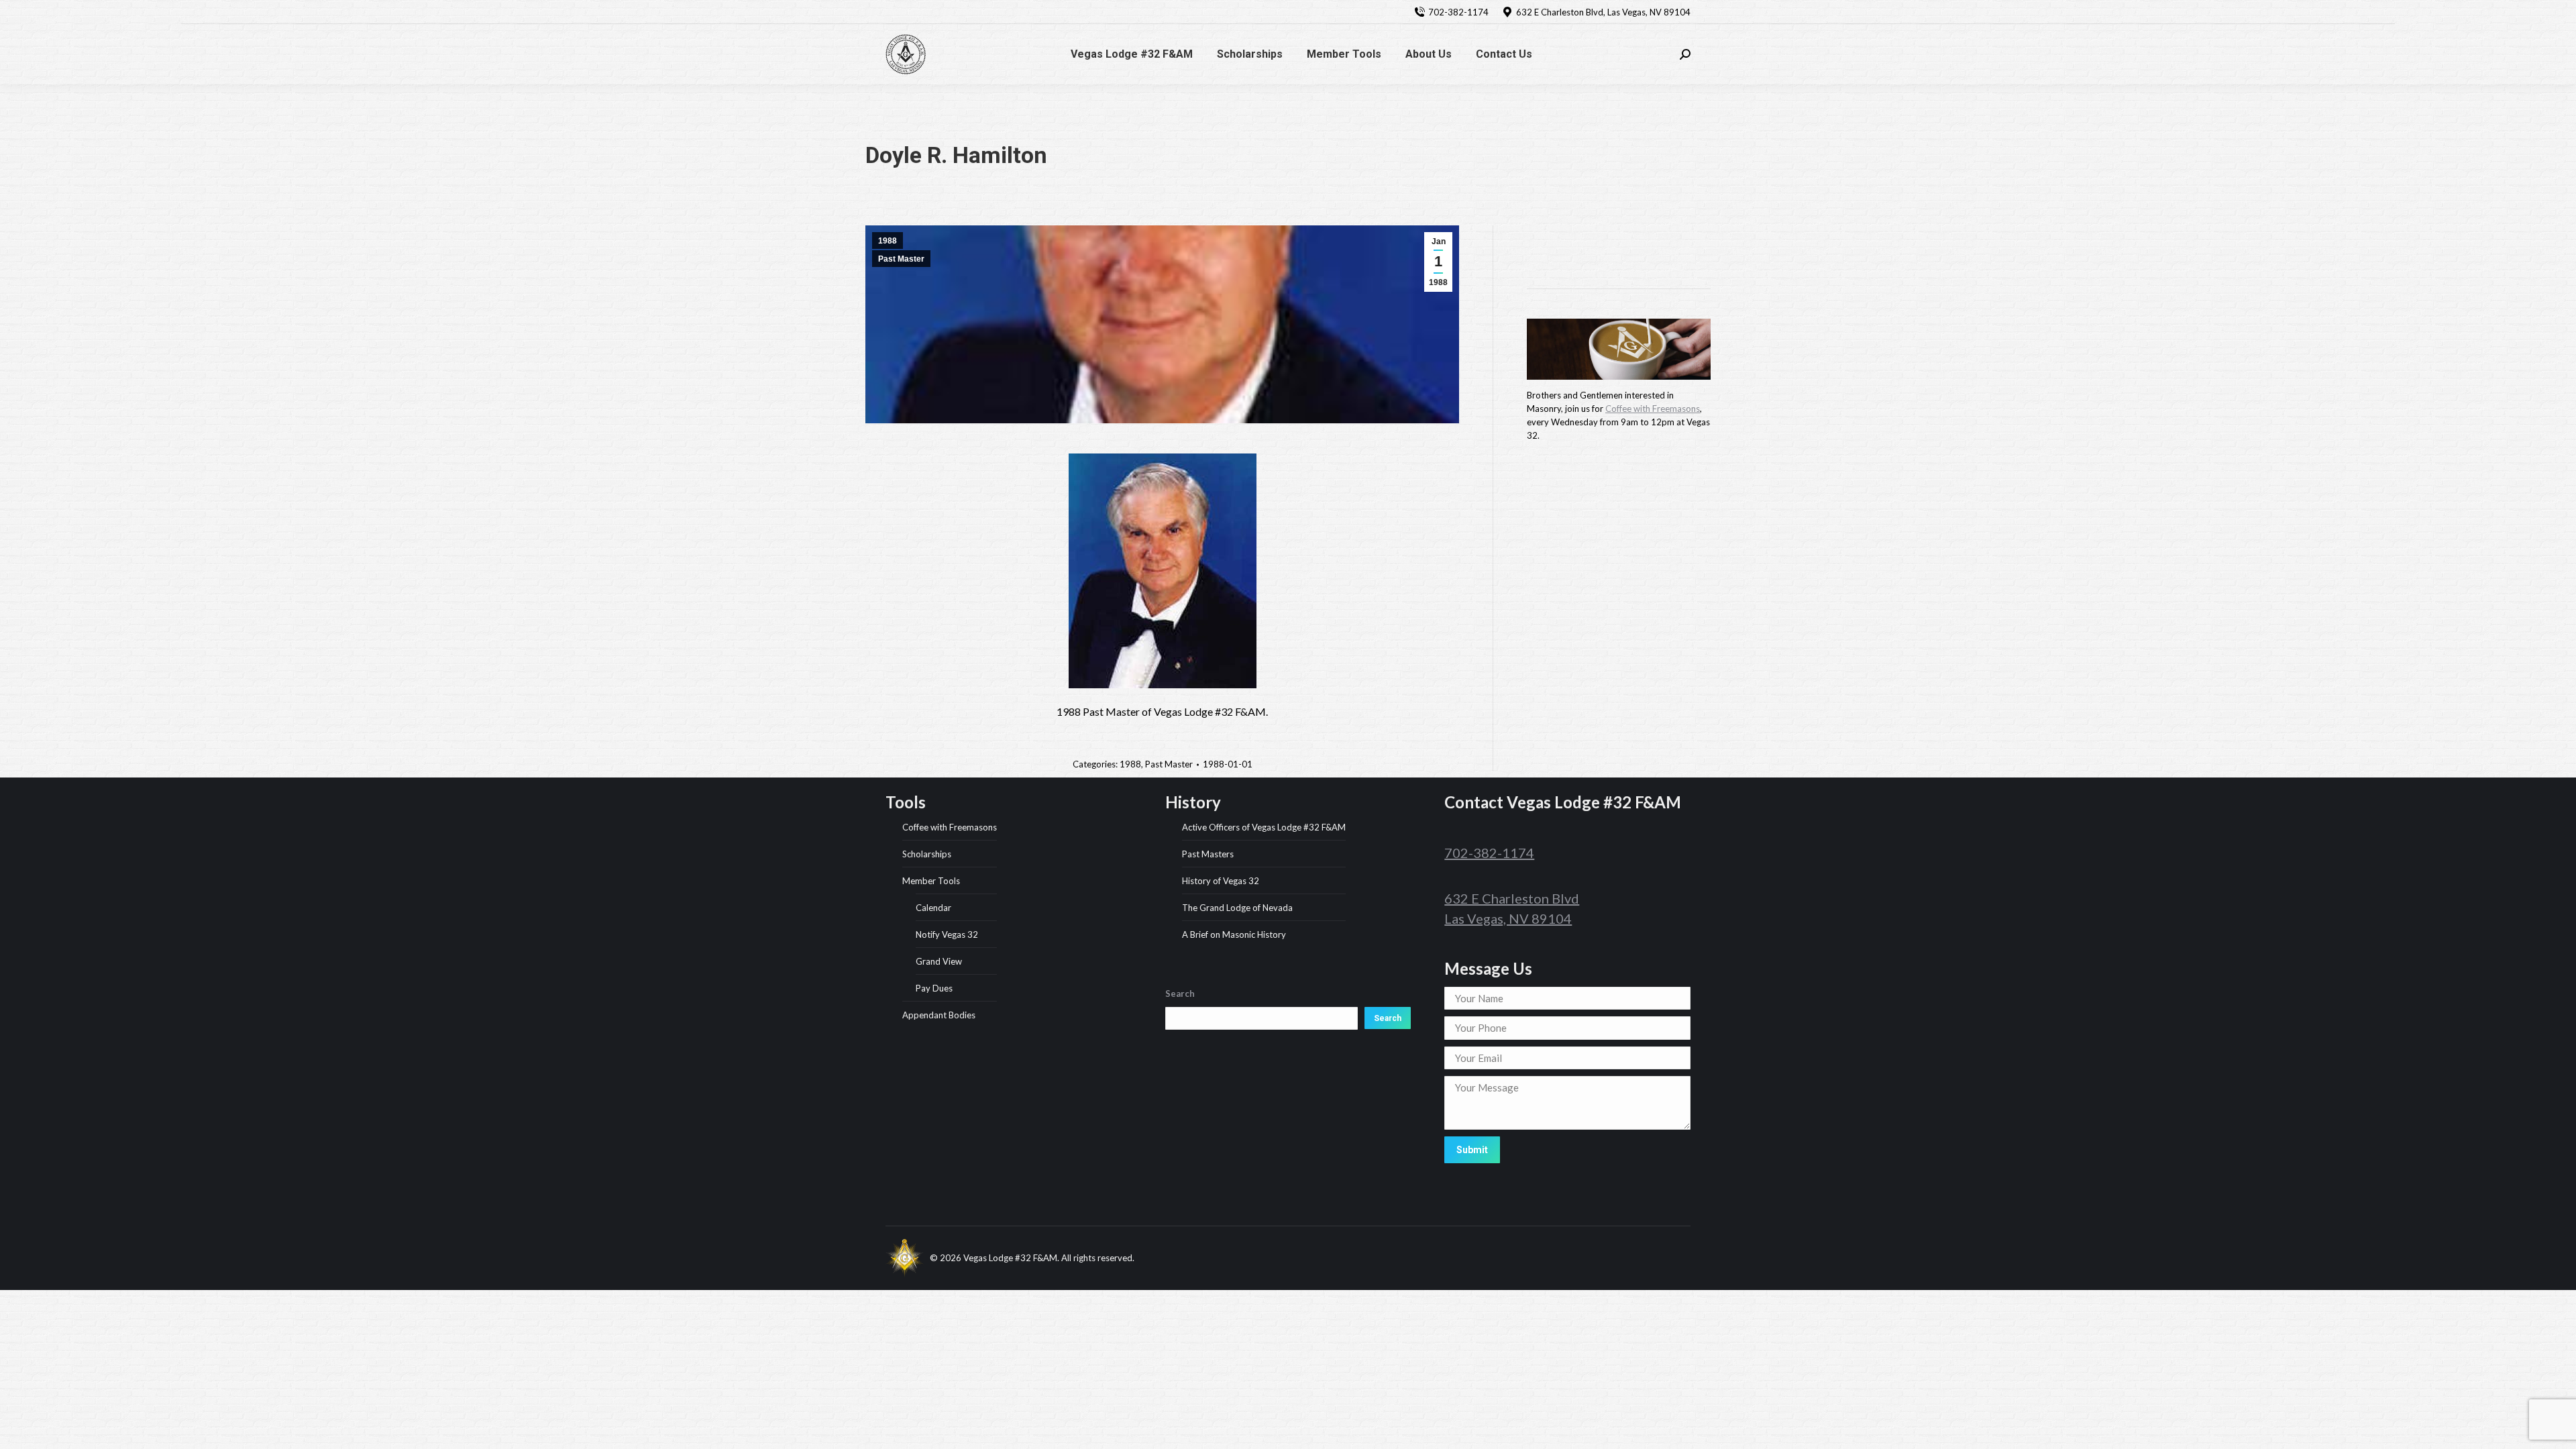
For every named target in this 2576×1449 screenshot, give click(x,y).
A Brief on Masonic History (1234, 934)
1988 (888, 241)
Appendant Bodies (939, 1015)
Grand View (939, 961)
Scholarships (927, 854)
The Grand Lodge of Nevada (1237, 908)
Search (1388, 1018)
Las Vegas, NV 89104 (1508, 918)
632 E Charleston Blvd (1512, 898)
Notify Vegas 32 (947, 934)
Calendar (933, 908)
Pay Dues (934, 988)
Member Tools (931, 881)
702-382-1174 (1458, 12)
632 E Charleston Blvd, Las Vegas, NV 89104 (1603, 12)
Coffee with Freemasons (1653, 409)
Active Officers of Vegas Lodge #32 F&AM (1264, 827)
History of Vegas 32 (1221, 881)
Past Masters (1208, 854)
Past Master (901, 259)
